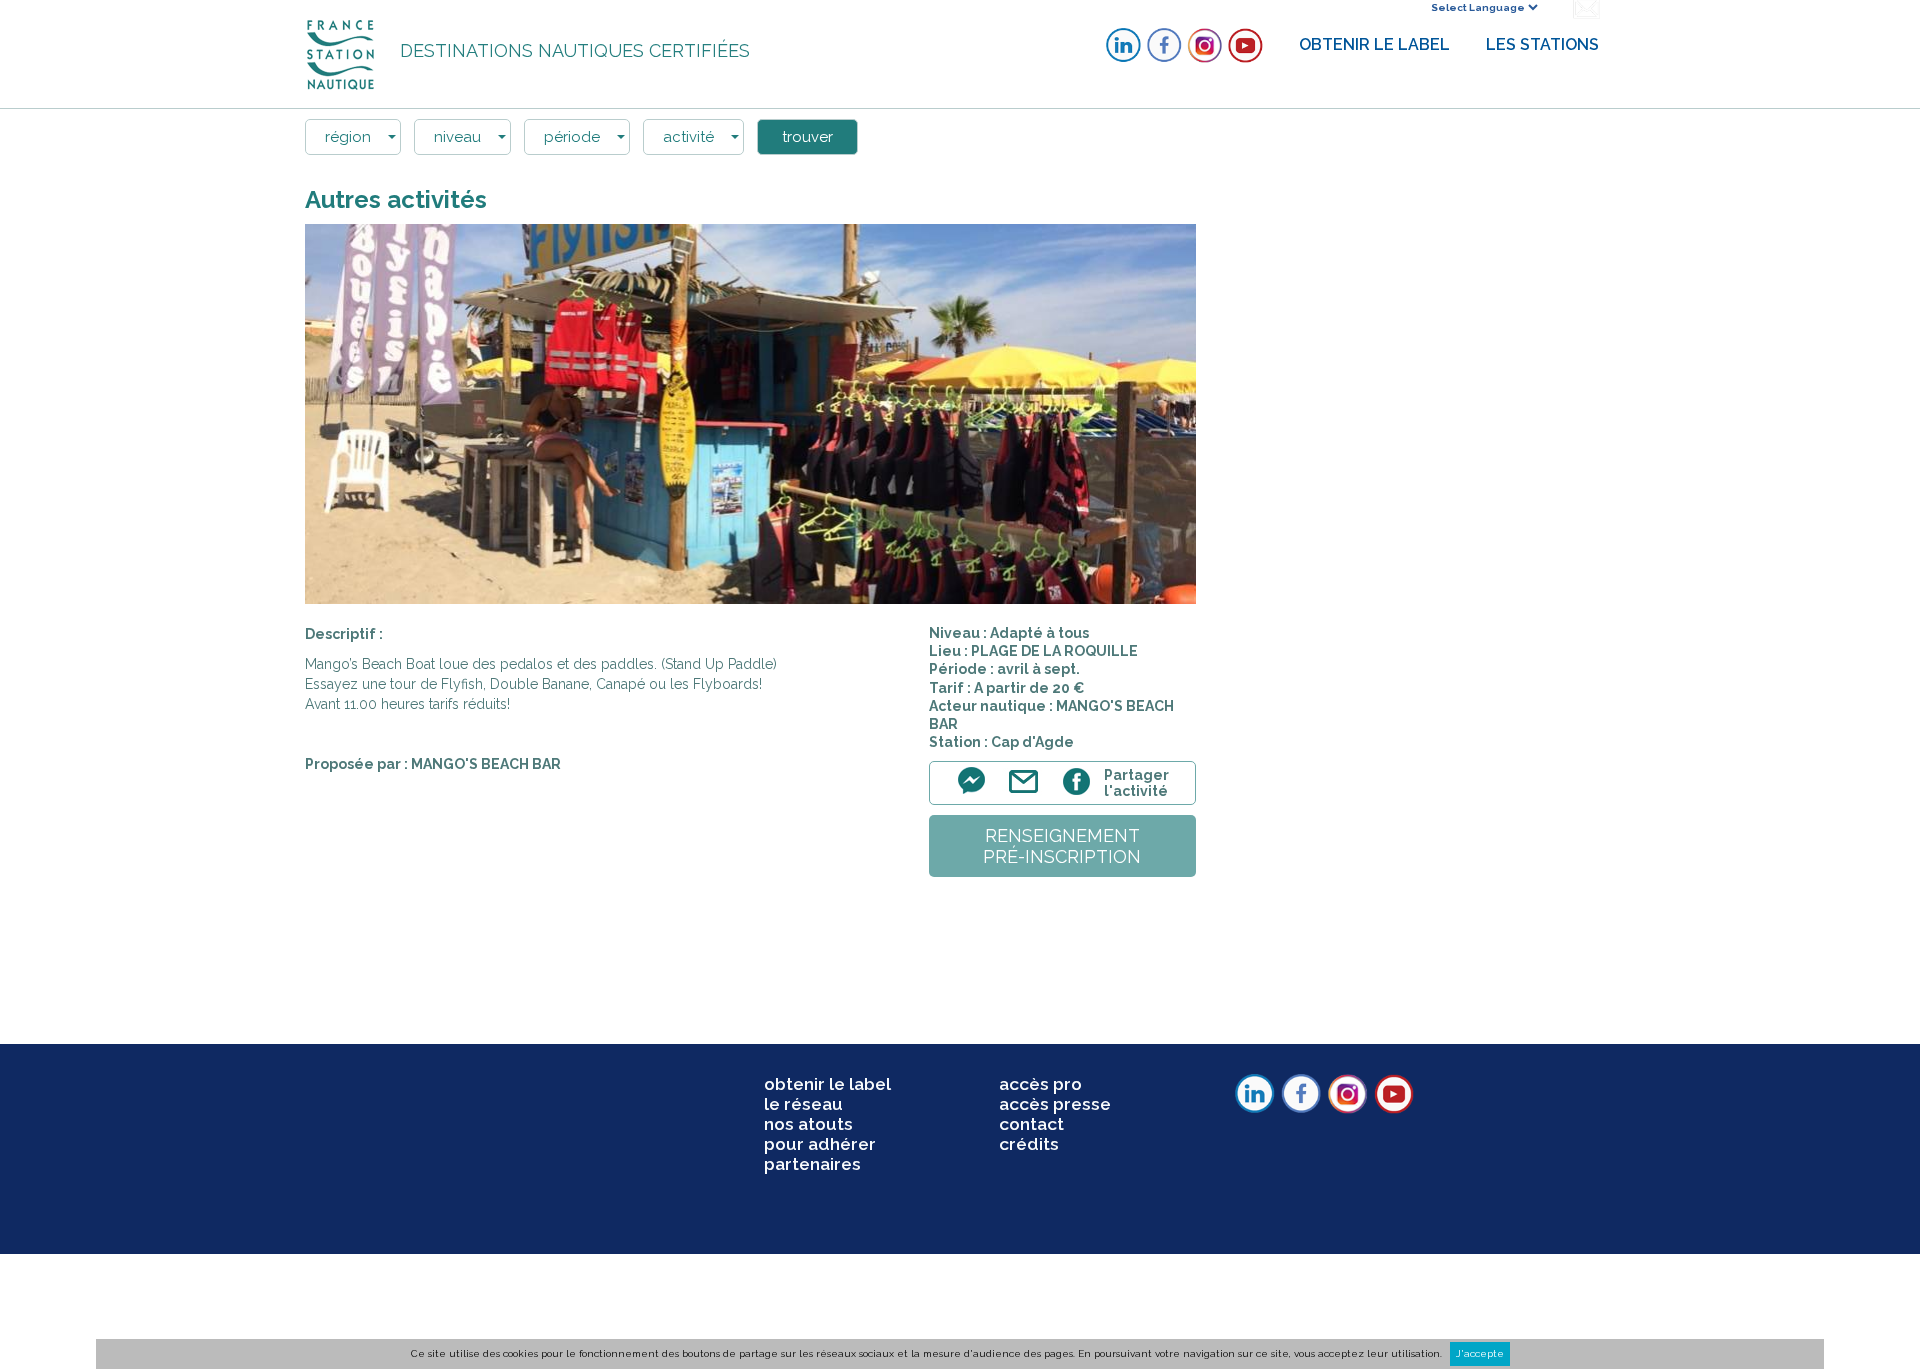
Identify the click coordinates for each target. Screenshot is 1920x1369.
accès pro (1040, 1084)
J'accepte (1480, 1353)
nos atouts (808, 1124)
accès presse (1055, 1104)
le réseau (803, 1104)
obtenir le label (827, 1084)
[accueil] (342, 53)
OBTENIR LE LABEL (1374, 44)
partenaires (812, 1164)
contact (1031, 1124)
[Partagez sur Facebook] (1079, 792)
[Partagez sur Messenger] (977, 792)
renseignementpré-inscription (1062, 846)
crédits (1029, 1144)
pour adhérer (820, 1144)
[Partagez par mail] (1028, 792)
